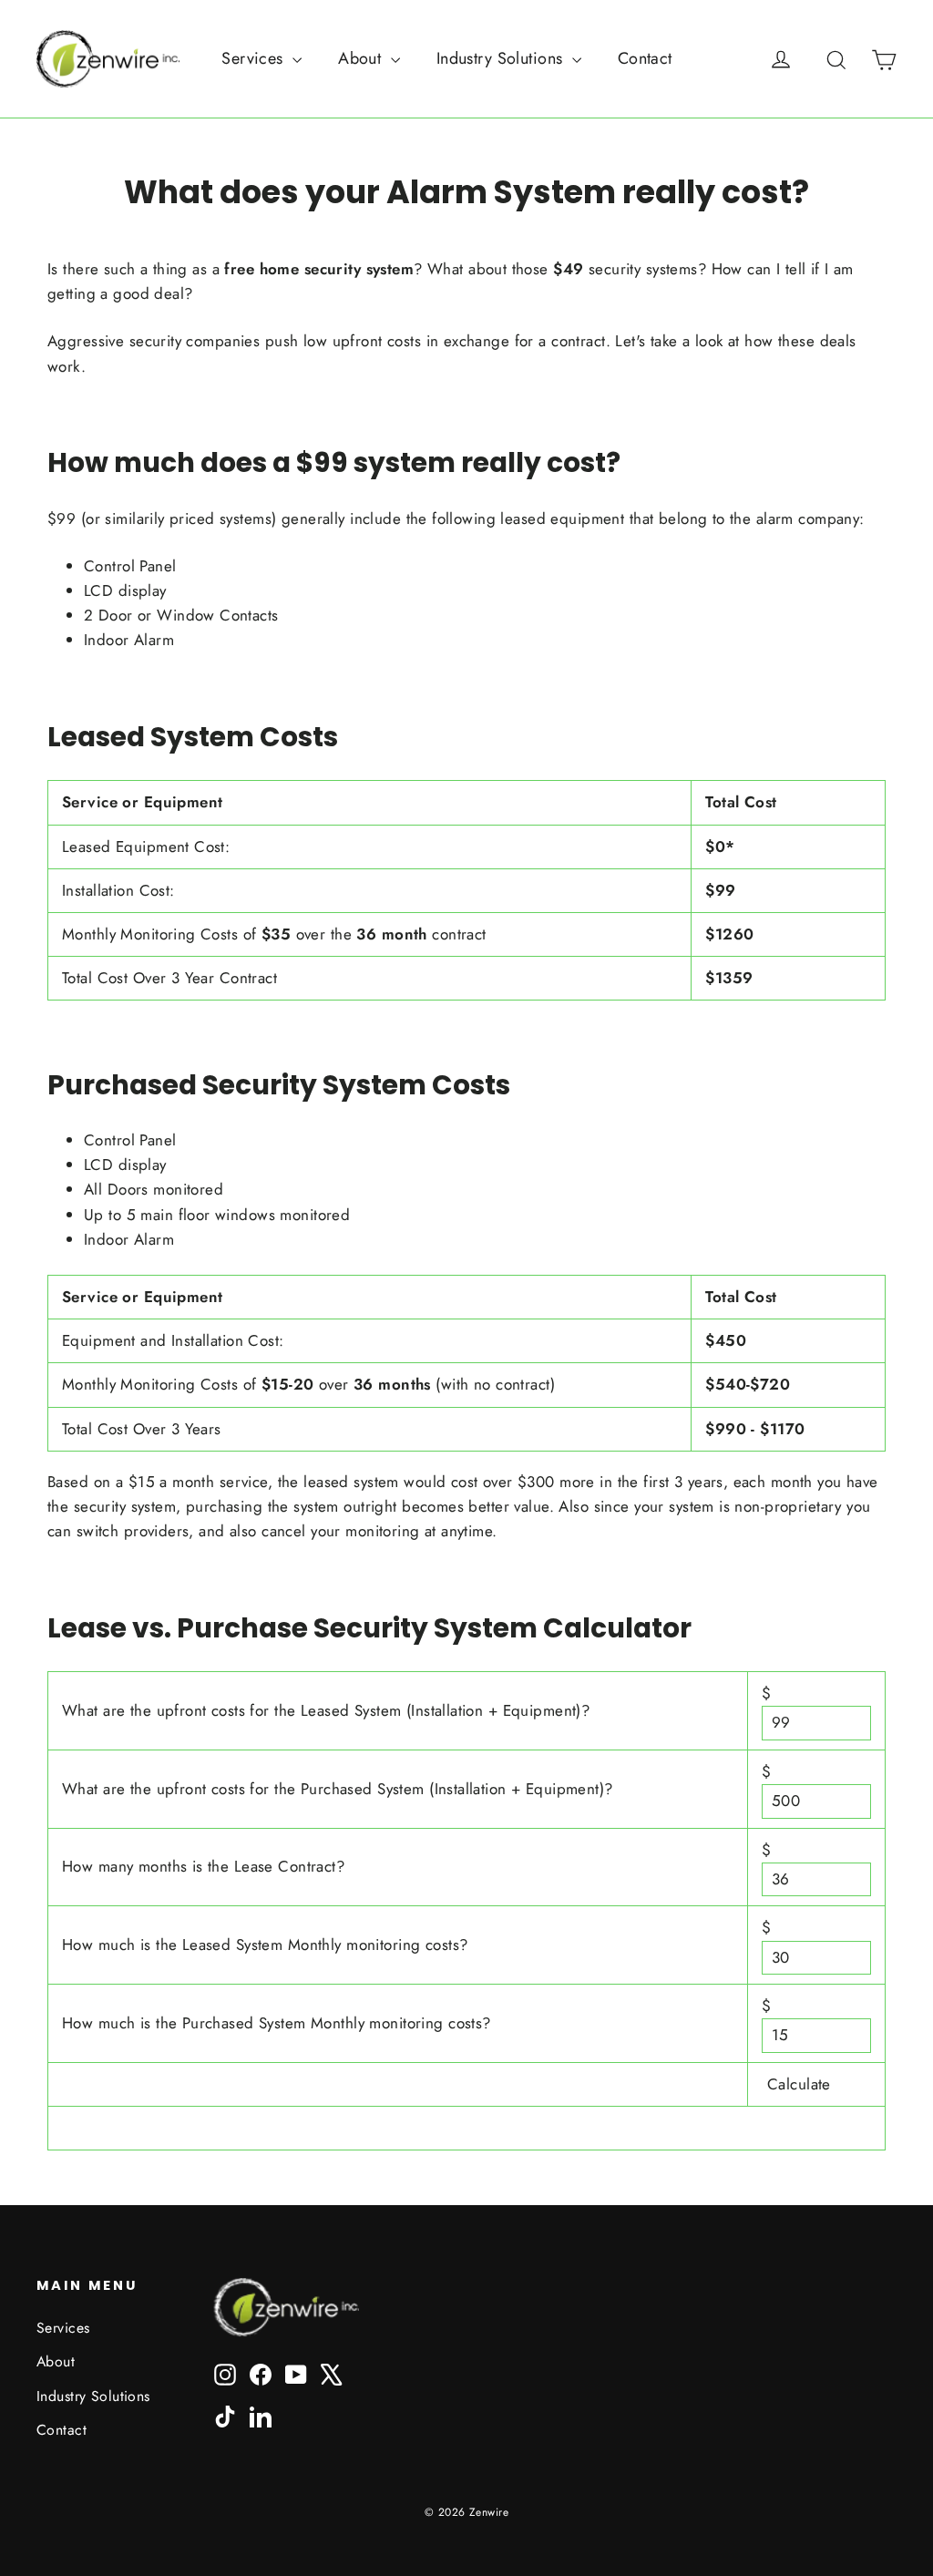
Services (255, 58)
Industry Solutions (502, 58)
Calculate (799, 2085)
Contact (645, 58)
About (362, 58)
